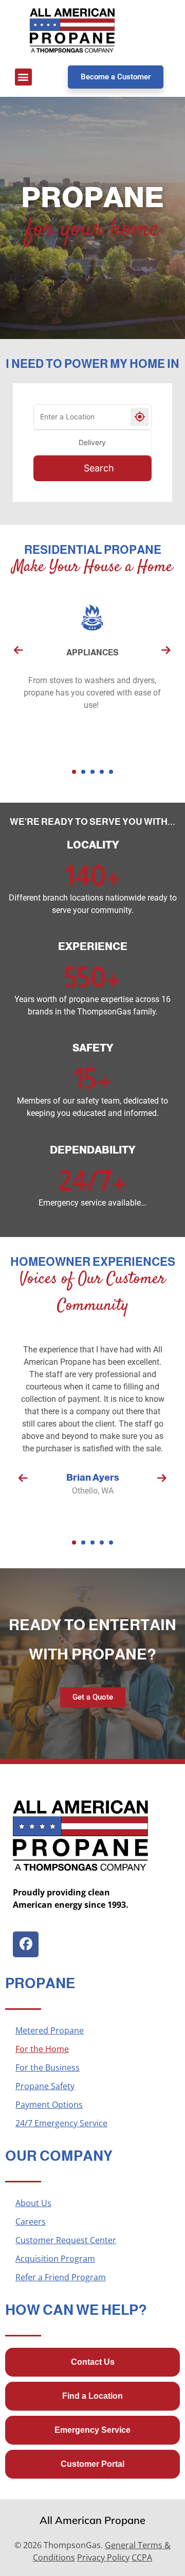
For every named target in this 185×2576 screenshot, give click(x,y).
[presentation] (18, 650)
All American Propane (92, 2520)
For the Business (48, 2067)
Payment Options (49, 2105)
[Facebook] (26, 1944)
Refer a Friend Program (61, 2277)
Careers (31, 2222)
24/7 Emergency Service (61, 2123)
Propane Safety (45, 2086)
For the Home (42, 2049)
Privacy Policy (103, 2557)
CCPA (142, 2557)
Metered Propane (50, 2030)
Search (99, 468)
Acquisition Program (55, 2259)
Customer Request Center (66, 2240)
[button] (23, 77)
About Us (33, 2203)
